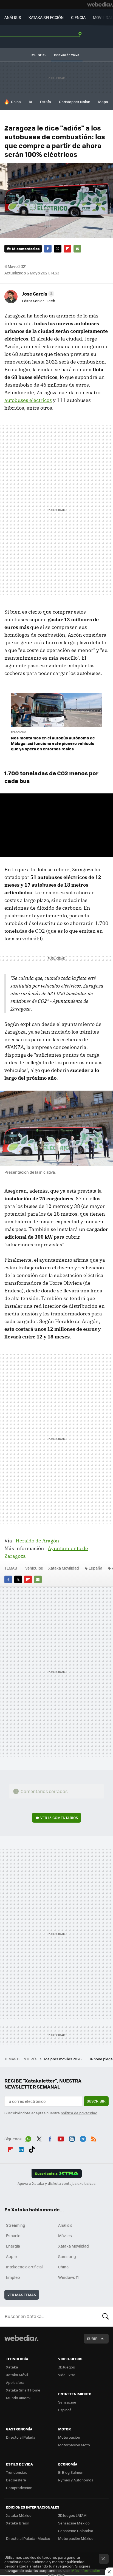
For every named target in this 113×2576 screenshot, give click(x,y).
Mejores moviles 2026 (63, 2059)
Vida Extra (67, 2375)
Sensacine (67, 2402)
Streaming (16, 2225)
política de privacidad (79, 2113)
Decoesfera (16, 2480)
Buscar (106, 2316)
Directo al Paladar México (28, 2538)
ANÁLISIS (13, 17)
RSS (94, 2138)
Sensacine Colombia (76, 2531)
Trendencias (17, 2472)
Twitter (58, 249)
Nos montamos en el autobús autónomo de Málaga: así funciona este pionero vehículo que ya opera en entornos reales (53, 743)
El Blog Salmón (71, 2472)
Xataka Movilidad (64, 1568)
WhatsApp (28, 2138)
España (95, 1568)
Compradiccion (19, 2488)
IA (30, 102)
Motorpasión (69, 2437)
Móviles (65, 2235)
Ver (59, 1818)
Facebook (48, 249)
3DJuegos (67, 2367)
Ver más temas (22, 2295)
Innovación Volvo (67, 55)
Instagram (72, 2138)
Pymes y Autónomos (76, 2480)
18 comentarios (26, 249)
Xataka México (19, 2515)
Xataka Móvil (17, 2375)
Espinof (64, 2410)
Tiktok (32, 2149)
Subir (92, 2338)
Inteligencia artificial (24, 2267)
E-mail (77, 249)
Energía (13, 2246)
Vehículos (34, 1568)
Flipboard (67, 249)
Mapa (103, 102)
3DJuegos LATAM (72, 2515)
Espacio (13, 2235)
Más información (86, 2570)
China (16, 102)
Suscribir (96, 2101)
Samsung (67, 2256)
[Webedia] (100, 4)
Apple (11, 2256)
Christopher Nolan (75, 102)
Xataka (12, 2367)
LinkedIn (21, 2149)
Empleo (13, 2277)
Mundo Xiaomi (18, 2398)
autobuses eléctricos (28, 400)
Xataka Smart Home (23, 2390)
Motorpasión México (76, 2538)
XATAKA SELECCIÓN (46, 17)
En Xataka (19, 732)
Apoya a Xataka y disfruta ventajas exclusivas (56, 2183)
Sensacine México (74, 2523)
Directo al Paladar (21, 2437)
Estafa (46, 102)
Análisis (65, 2225)
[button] (37, 294)
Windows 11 (68, 2277)
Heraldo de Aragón (37, 1541)
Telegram (83, 2138)
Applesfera (15, 2382)
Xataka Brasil (17, 2523)
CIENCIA (78, 17)
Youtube (61, 2138)
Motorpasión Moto (74, 2445)
